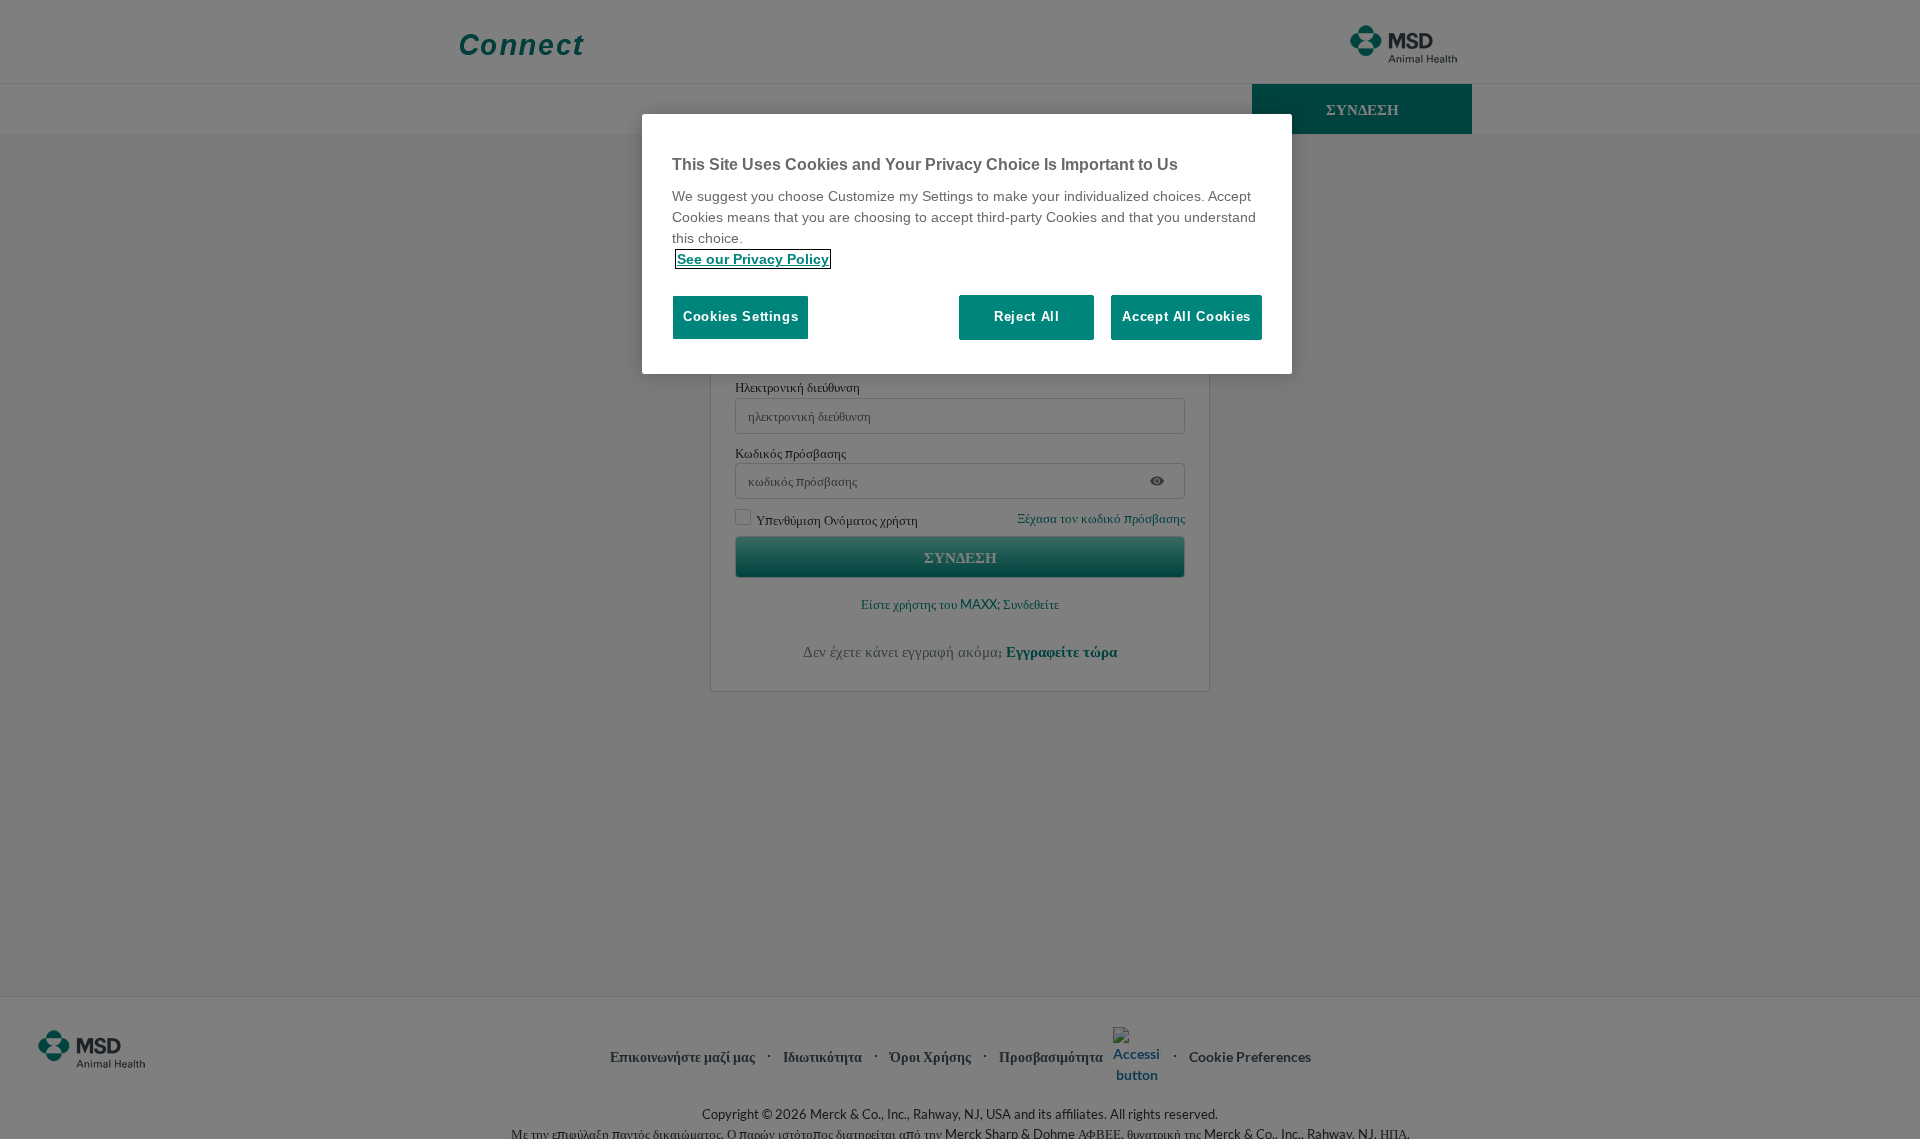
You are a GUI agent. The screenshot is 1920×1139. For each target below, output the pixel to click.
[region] (967, 244)
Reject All (1027, 316)
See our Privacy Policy (753, 259)
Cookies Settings (740, 316)
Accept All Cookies (1186, 316)
